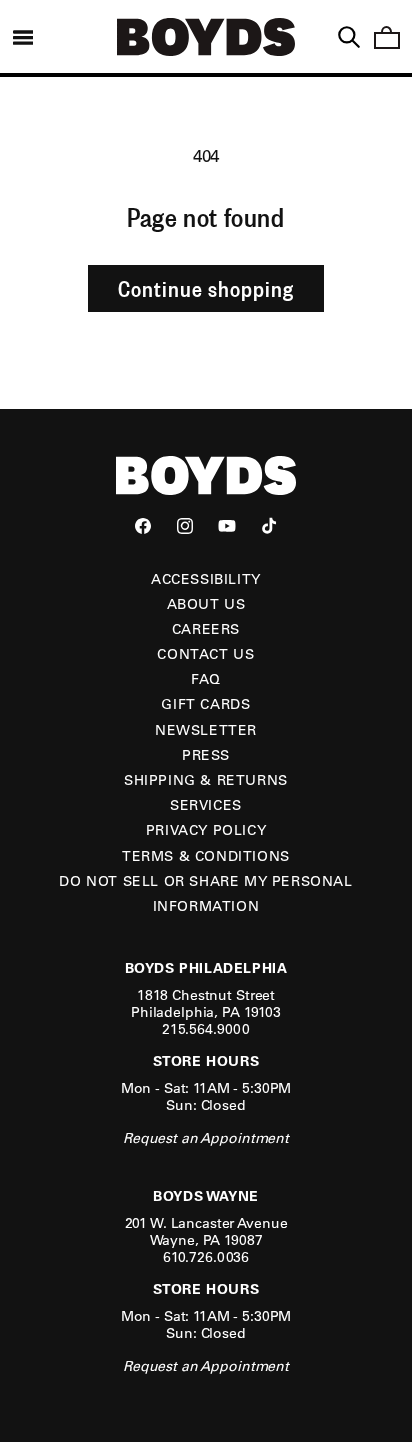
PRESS (206, 755)
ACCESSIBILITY (206, 579)
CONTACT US (205, 654)
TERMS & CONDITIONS (206, 856)
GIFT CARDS (205, 704)
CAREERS (206, 629)
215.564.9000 (206, 1029)
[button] (23, 37)
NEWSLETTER (206, 730)
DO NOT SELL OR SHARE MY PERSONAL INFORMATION (205, 893)
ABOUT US (206, 604)
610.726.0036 (206, 1257)
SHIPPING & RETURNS (206, 780)
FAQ (206, 679)
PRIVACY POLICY (206, 830)
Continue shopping (206, 288)
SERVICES (206, 805)
